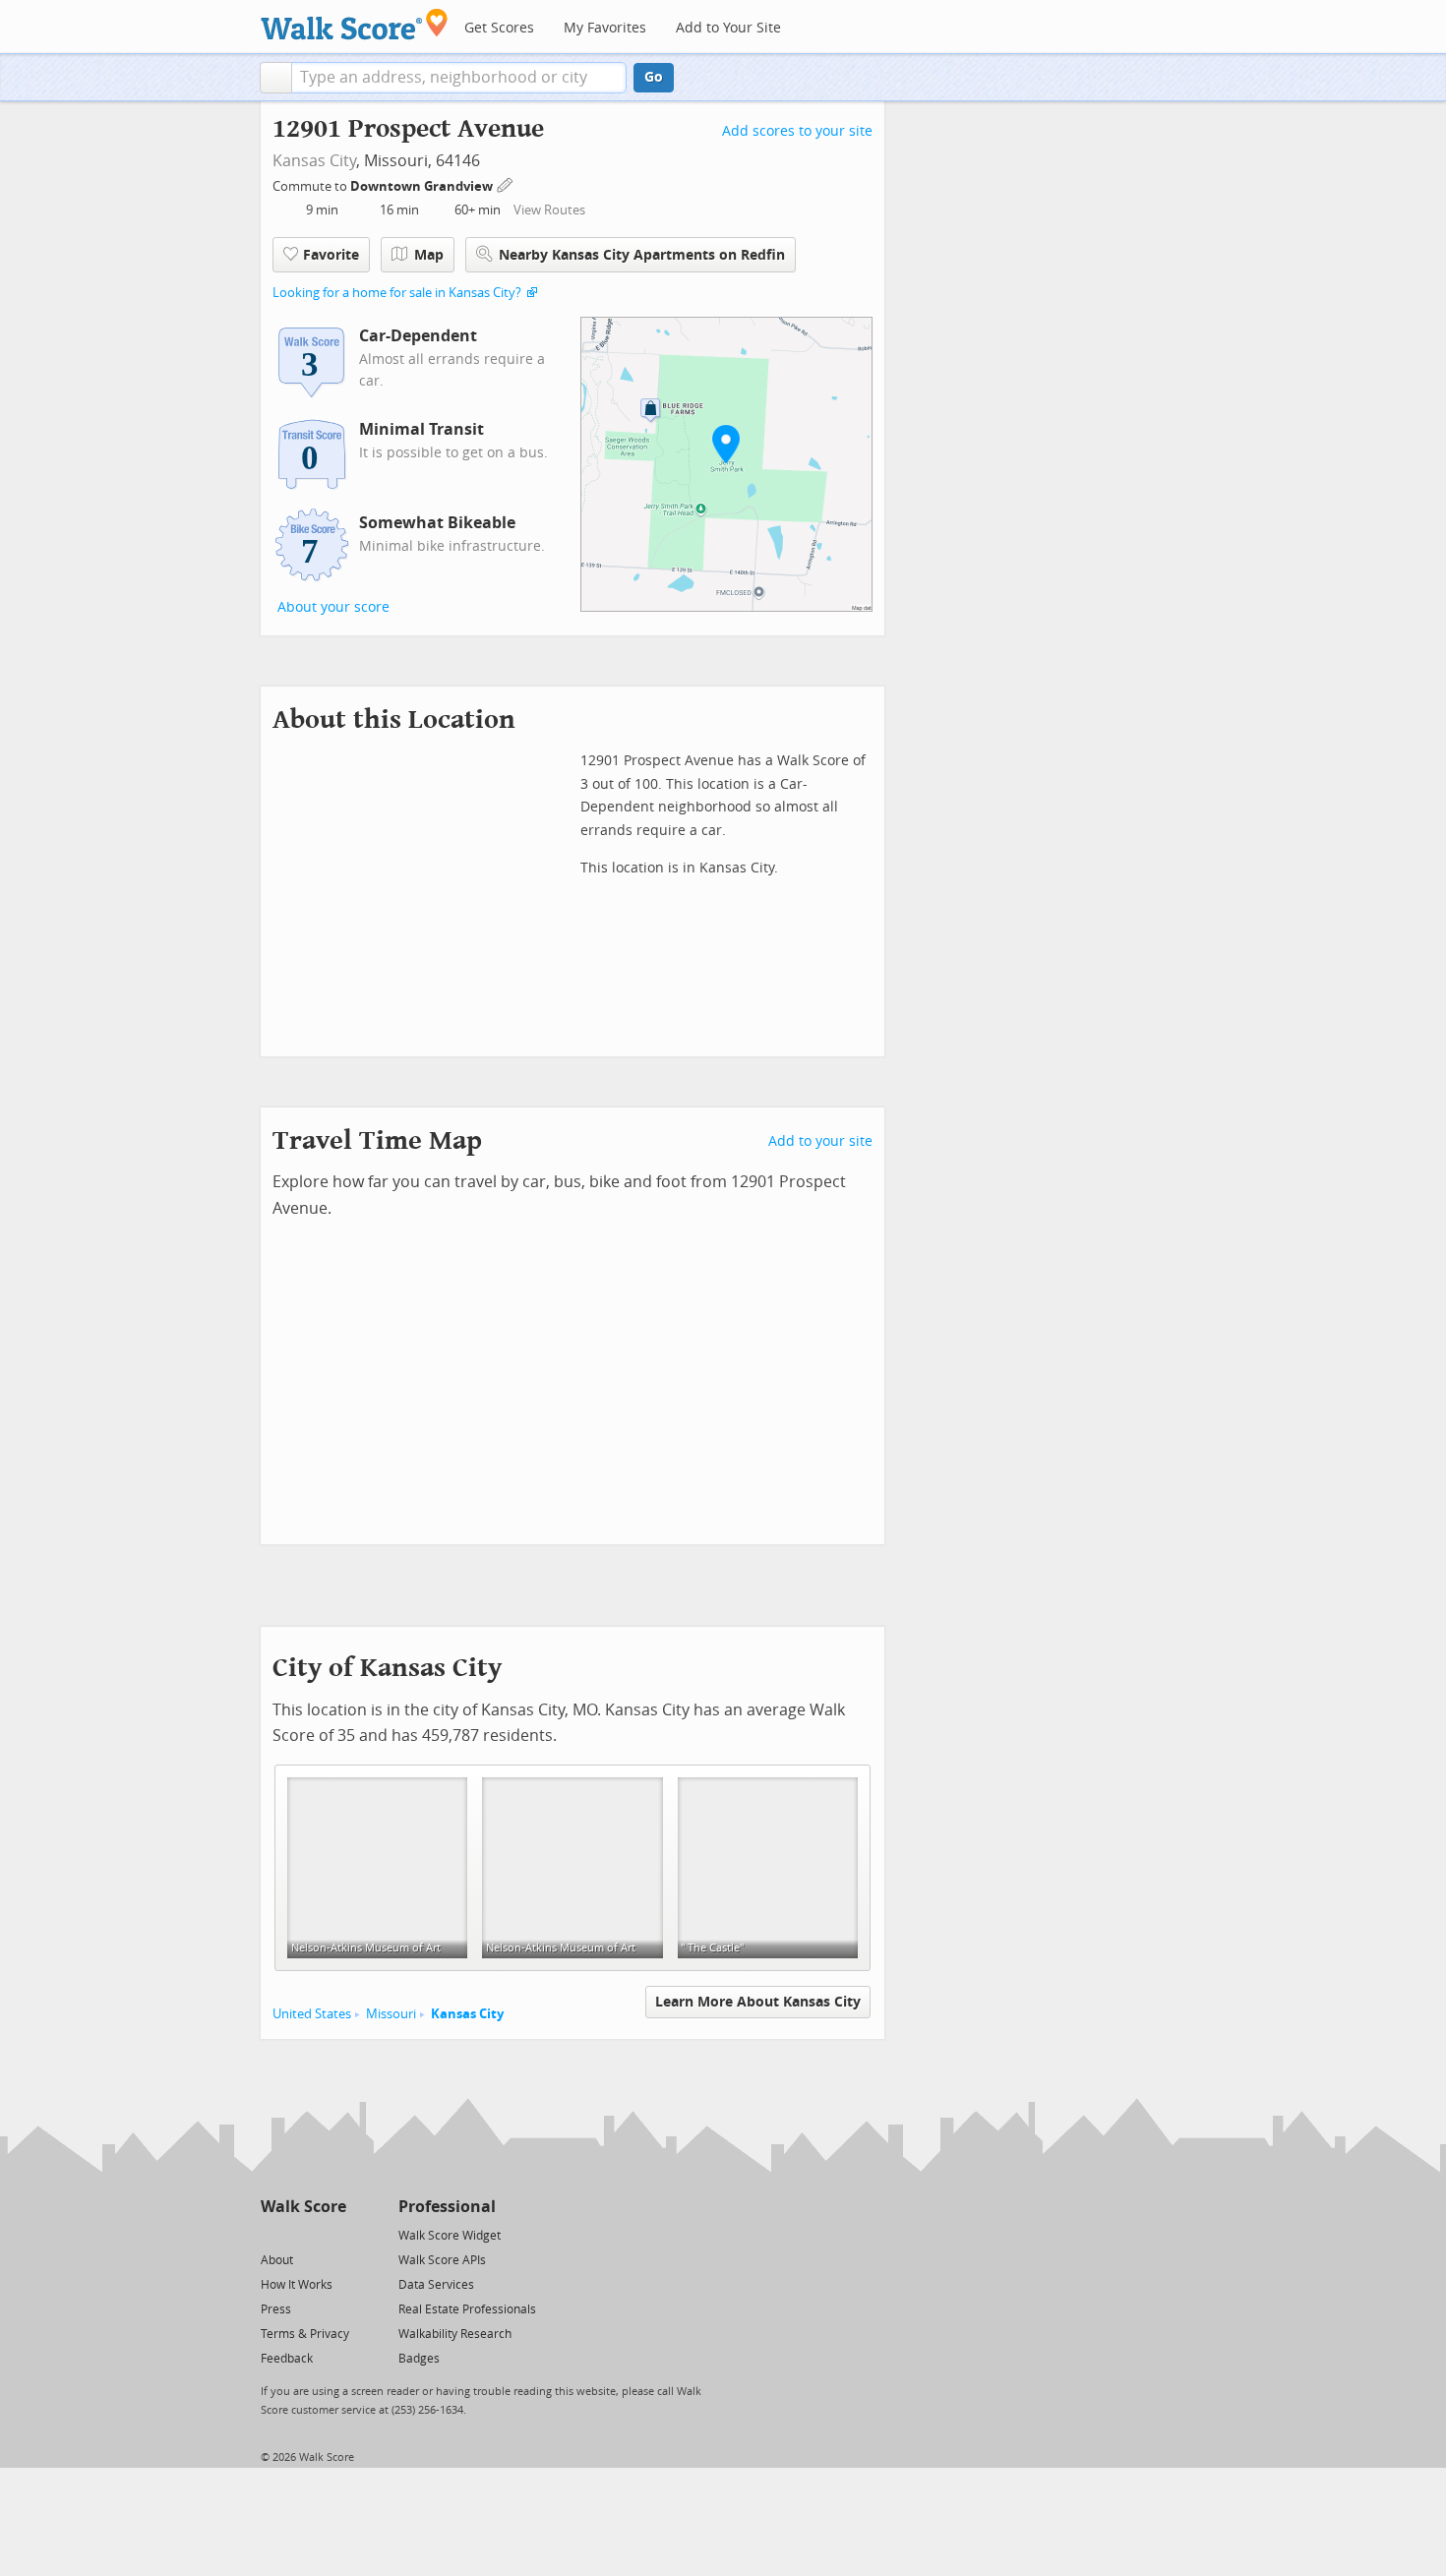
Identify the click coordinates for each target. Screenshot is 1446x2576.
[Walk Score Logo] (355, 24)
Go (654, 77)
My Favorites (605, 28)
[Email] (333, 2234)
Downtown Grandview (423, 186)
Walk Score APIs (442, 2260)
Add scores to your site (797, 131)
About (277, 2260)
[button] (276, 78)
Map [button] (429, 255)
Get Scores (499, 28)
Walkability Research (455, 2334)
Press (276, 2309)
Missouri (391, 2014)
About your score (333, 607)
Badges (419, 2359)
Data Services (436, 2285)
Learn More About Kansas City (758, 2002)
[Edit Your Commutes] (506, 183)
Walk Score (303, 2207)
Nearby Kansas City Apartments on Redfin (642, 255)
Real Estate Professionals (467, 2309)
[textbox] (459, 78)
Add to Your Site (728, 28)
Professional (447, 2207)
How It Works (297, 2285)
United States (312, 2014)
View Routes (549, 210)
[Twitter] (272, 2234)
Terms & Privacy (305, 2334)
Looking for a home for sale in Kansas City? (397, 293)
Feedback (287, 2359)
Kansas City (314, 161)
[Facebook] (302, 2234)
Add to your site (820, 1141)
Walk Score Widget (450, 2236)
